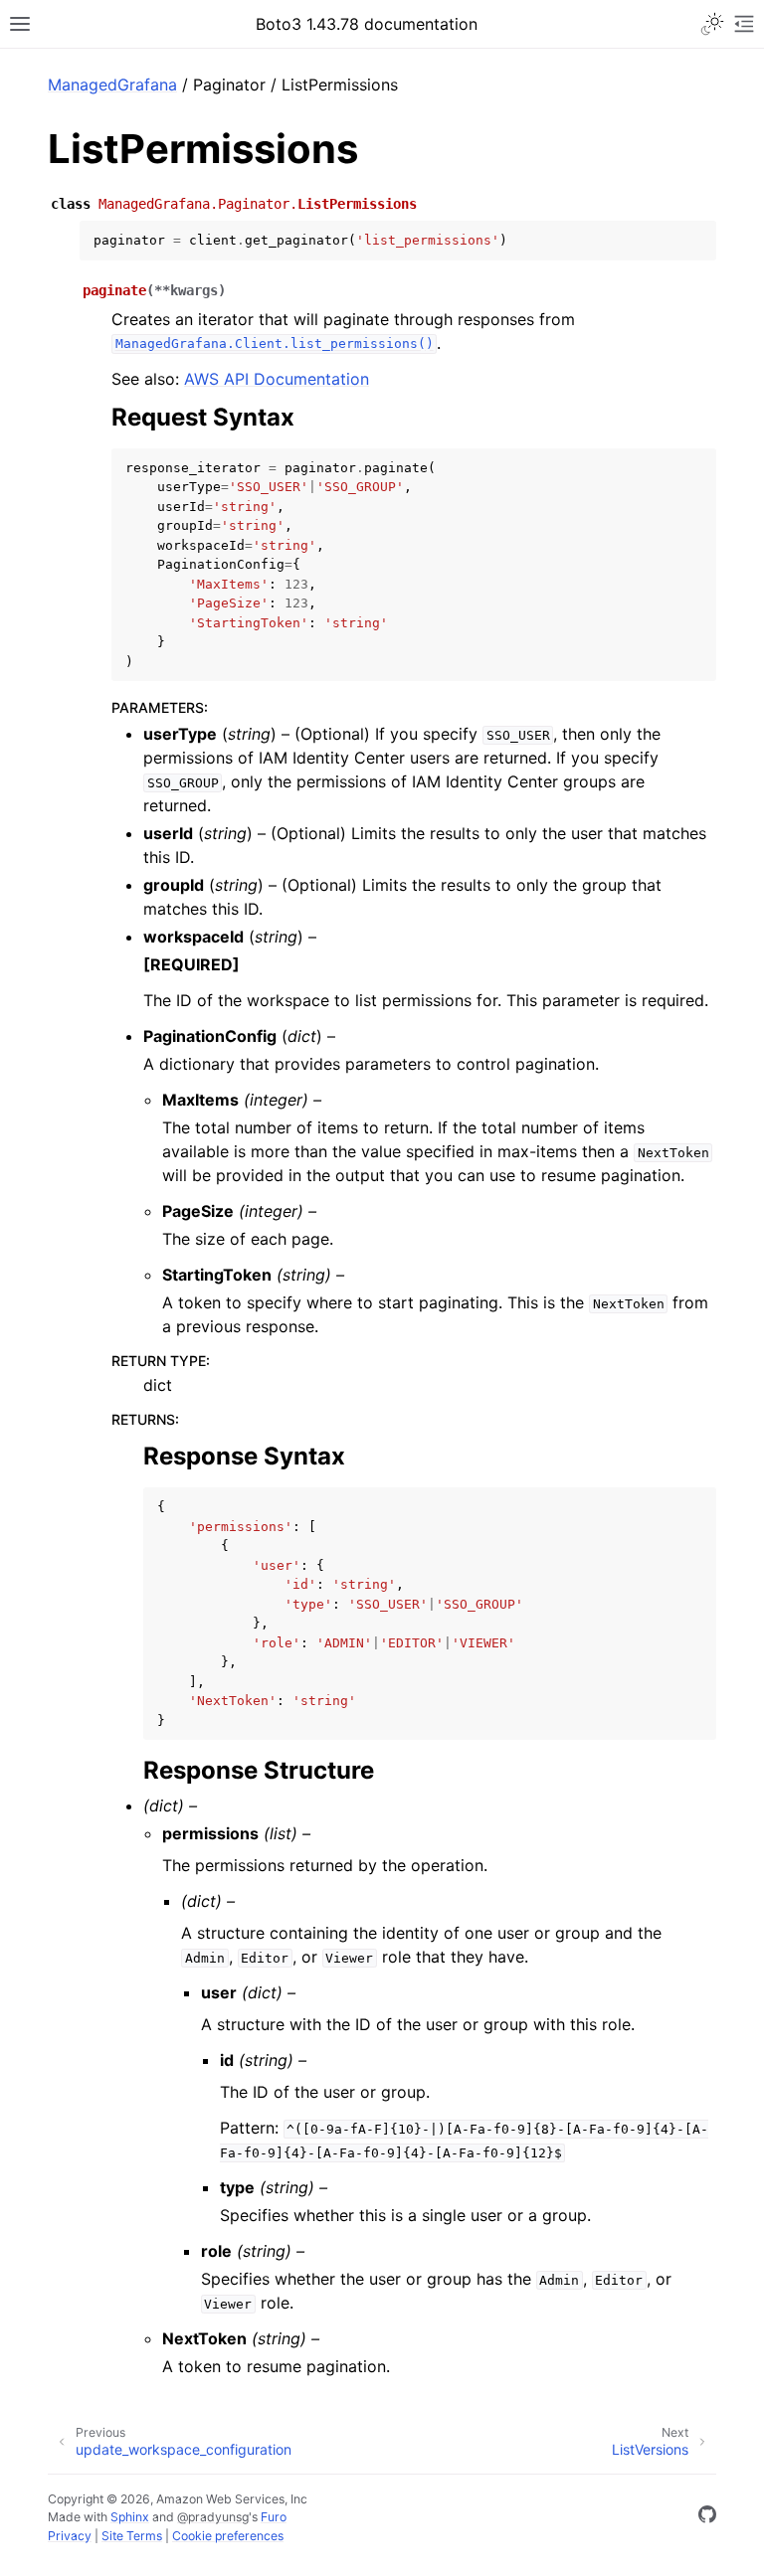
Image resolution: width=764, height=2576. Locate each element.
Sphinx (130, 2517)
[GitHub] (707, 2517)
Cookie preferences (228, 2536)
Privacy (70, 2536)
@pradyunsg (213, 2517)
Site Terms (132, 2536)
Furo (274, 2517)
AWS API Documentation (277, 379)
